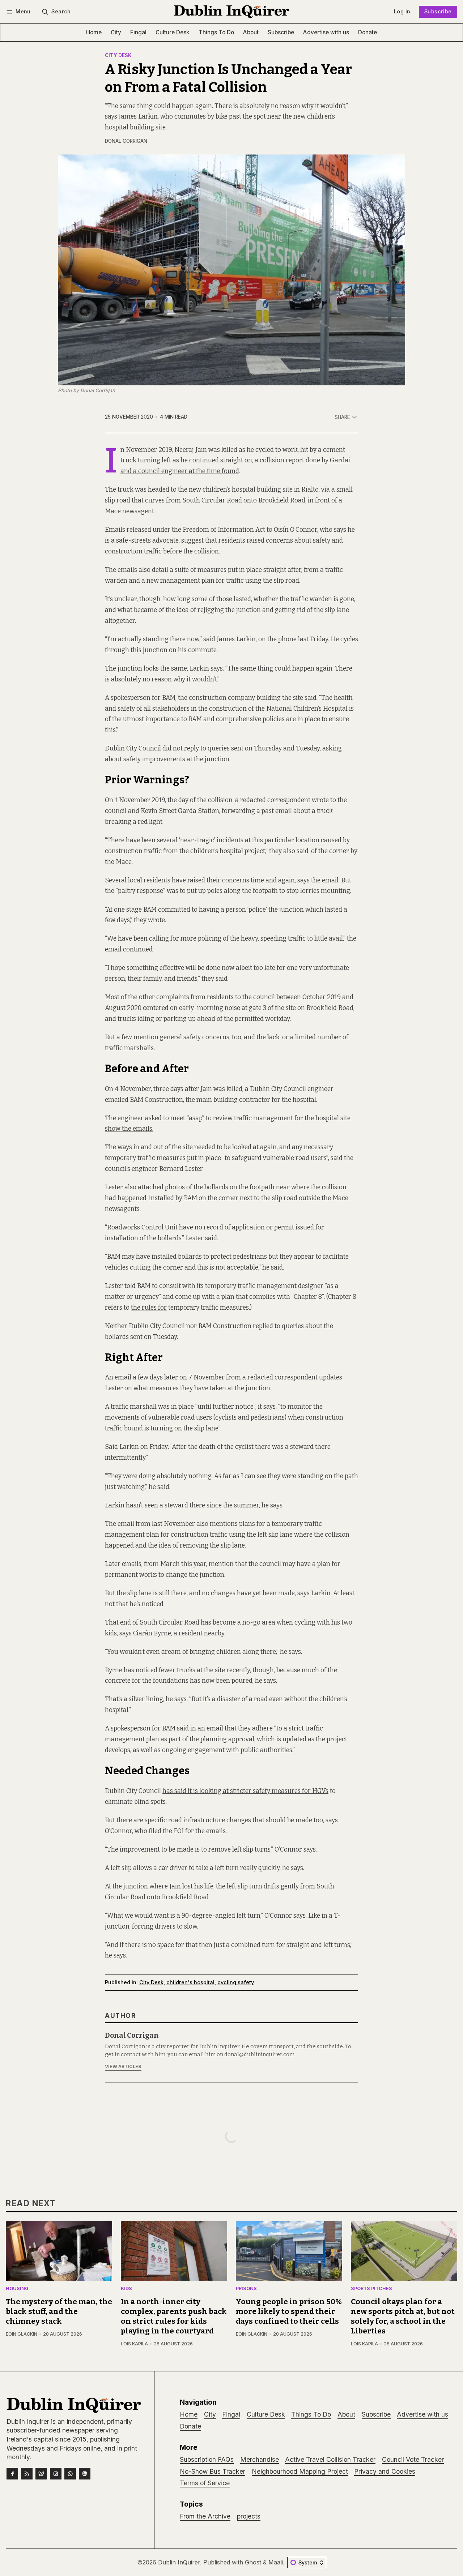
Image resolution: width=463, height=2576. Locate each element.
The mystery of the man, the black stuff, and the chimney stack (59, 2312)
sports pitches (371, 2289)
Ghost (253, 2562)
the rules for (149, 1308)
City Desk (118, 56)
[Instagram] (56, 2474)
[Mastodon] (85, 2474)
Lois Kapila (134, 2344)
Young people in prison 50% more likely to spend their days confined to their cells (289, 2312)
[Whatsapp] (70, 2474)
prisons (246, 2289)
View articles (123, 2066)
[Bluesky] (41, 2474)
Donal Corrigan (126, 141)
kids (126, 2289)
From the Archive (205, 2516)
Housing (17, 2289)
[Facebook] (12, 2474)
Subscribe (438, 11)
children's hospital (190, 1982)
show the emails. (129, 1129)
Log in (402, 11)
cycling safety (236, 1982)
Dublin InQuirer (179, 2562)
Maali (276, 2562)
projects (249, 2516)
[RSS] (27, 2474)
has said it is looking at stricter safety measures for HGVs (245, 1791)
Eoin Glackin (22, 2334)
